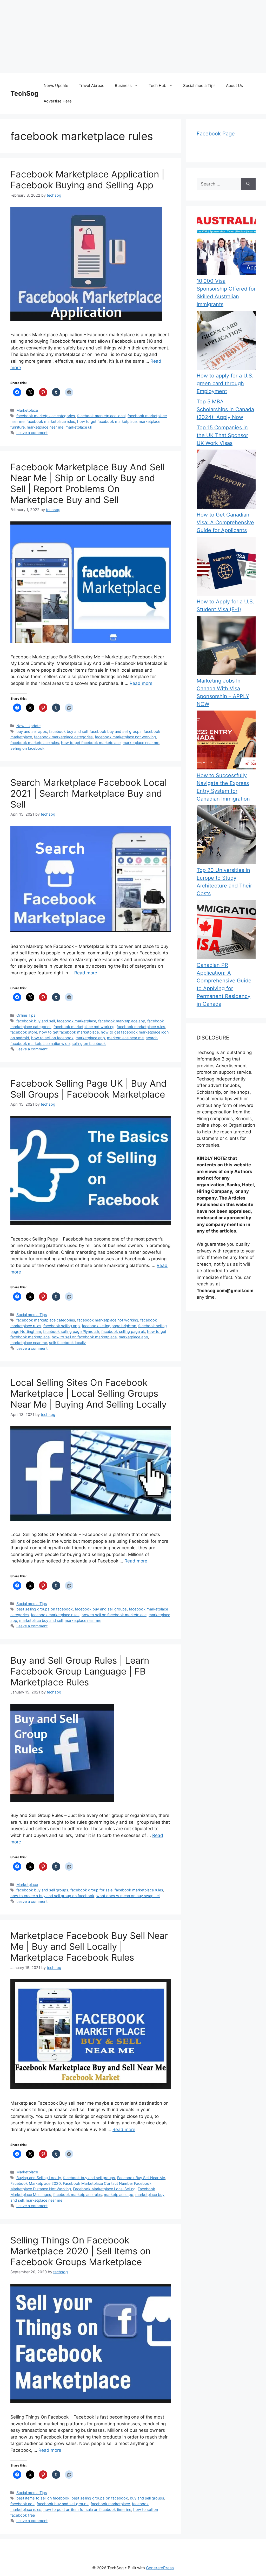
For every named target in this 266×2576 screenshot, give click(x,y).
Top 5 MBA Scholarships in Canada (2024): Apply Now (225, 409)
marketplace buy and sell (41, 1620)
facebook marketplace (77, 1021)
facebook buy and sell (68, 731)
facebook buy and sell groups (116, 731)
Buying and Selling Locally (39, 2178)
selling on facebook (27, 748)
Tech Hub (157, 85)
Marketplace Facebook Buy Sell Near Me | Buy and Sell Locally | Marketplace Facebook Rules (89, 1946)
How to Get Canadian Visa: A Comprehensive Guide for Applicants (225, 522)
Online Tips (26, 1015)
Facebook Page (216, 134)
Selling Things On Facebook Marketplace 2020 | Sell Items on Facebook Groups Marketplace (81, 2251)
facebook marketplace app (122, 1021)
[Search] (248, 184)
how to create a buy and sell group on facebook (52, 1896)
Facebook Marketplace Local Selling (104, 2189)
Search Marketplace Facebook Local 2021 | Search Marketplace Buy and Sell (89, 793)
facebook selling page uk (123, 1331)
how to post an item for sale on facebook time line (87, 2509)
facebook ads (22, 2504)
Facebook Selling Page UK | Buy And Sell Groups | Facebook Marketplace (89, 1089)
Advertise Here (58, 101)
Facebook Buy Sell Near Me (141, 2178)
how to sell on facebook (52, 1038)
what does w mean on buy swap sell (128, 1896)
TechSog (24, 93)
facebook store (24, 1032)
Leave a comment (32, 433)
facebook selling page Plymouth (71, 1331)
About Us (234, 85)
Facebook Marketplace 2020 (36, 2183)
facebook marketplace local (101, 416)
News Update (56, 85)
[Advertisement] (133, 36)
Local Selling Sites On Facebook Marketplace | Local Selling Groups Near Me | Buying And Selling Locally (88, 1393)
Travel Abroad (92, 85)
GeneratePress (160, 2568)
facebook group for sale (91, 1890)
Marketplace (27, 410)
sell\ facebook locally (67, 1343)
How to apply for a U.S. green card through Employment (225, 383)
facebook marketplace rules (51, 421)
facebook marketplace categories (46, 416)
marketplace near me (45, 427)
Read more (141, 683)
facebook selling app (62, 1326)
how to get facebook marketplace (107, 421)
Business (123, 85)
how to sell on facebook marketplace (84, 1337)
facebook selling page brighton (109, 1326)
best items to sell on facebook (43, 2498)
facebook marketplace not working (125, 737)
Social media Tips (199, 85)
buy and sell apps (32, 731)
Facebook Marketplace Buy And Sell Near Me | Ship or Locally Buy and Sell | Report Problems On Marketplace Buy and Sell (88, 483)
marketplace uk (79, 427)
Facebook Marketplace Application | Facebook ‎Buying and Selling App (87, 180)
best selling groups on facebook (45, 1609)
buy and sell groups (147, 2498)
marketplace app (90, 1038)
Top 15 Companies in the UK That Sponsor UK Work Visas (222, 435)
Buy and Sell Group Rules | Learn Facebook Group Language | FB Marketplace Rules (80, 1671)
